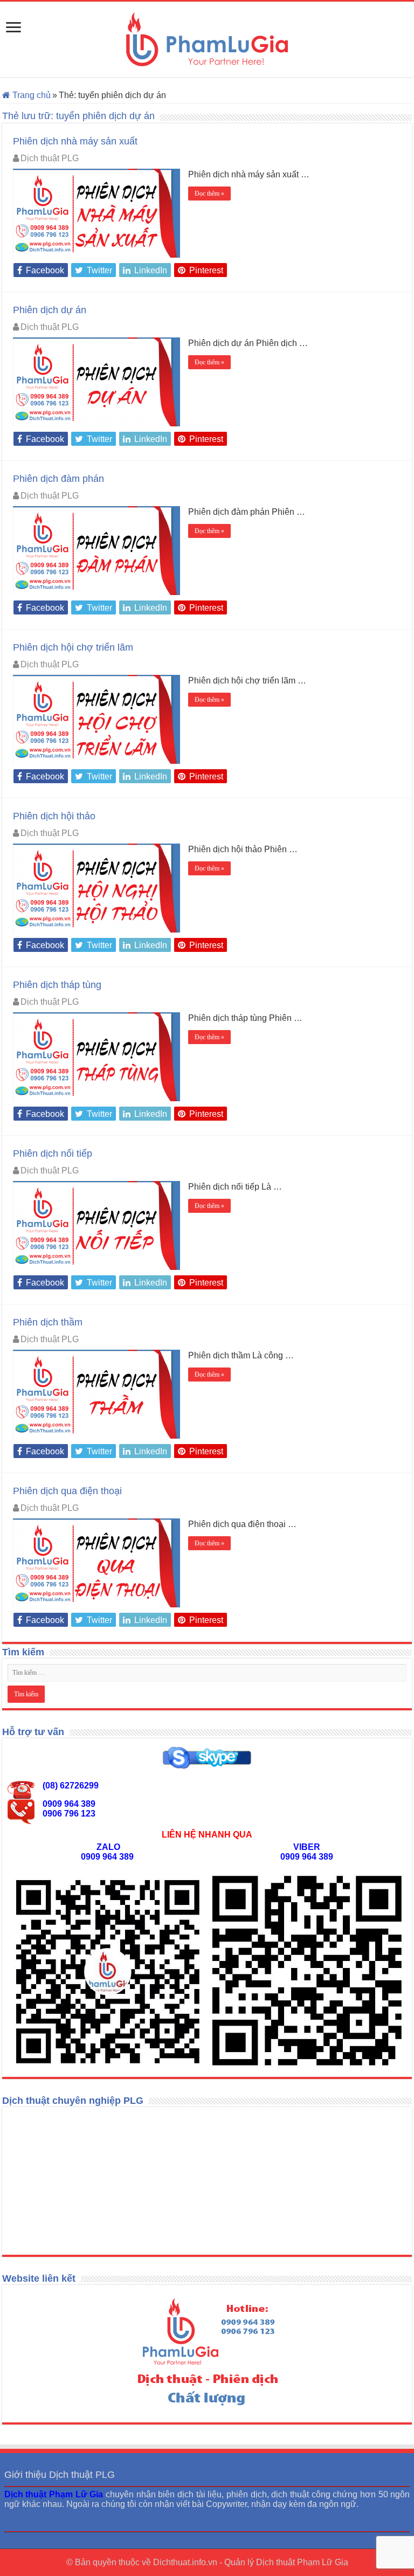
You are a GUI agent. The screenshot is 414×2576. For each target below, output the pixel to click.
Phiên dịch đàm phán (58, 479)
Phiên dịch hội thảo (54, 816)
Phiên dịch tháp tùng (57, 985)
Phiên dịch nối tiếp (53, 1154)
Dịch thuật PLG (50, 158)
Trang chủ (30, 95)
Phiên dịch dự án (50, 310)
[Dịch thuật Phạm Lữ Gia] (207, 39)
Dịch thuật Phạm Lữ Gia (302, 2562)
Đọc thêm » (209, 194)
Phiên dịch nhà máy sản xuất (75, 141)
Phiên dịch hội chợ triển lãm (73, 647)
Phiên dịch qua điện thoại (67, 1491)
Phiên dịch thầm (48, 1322)
